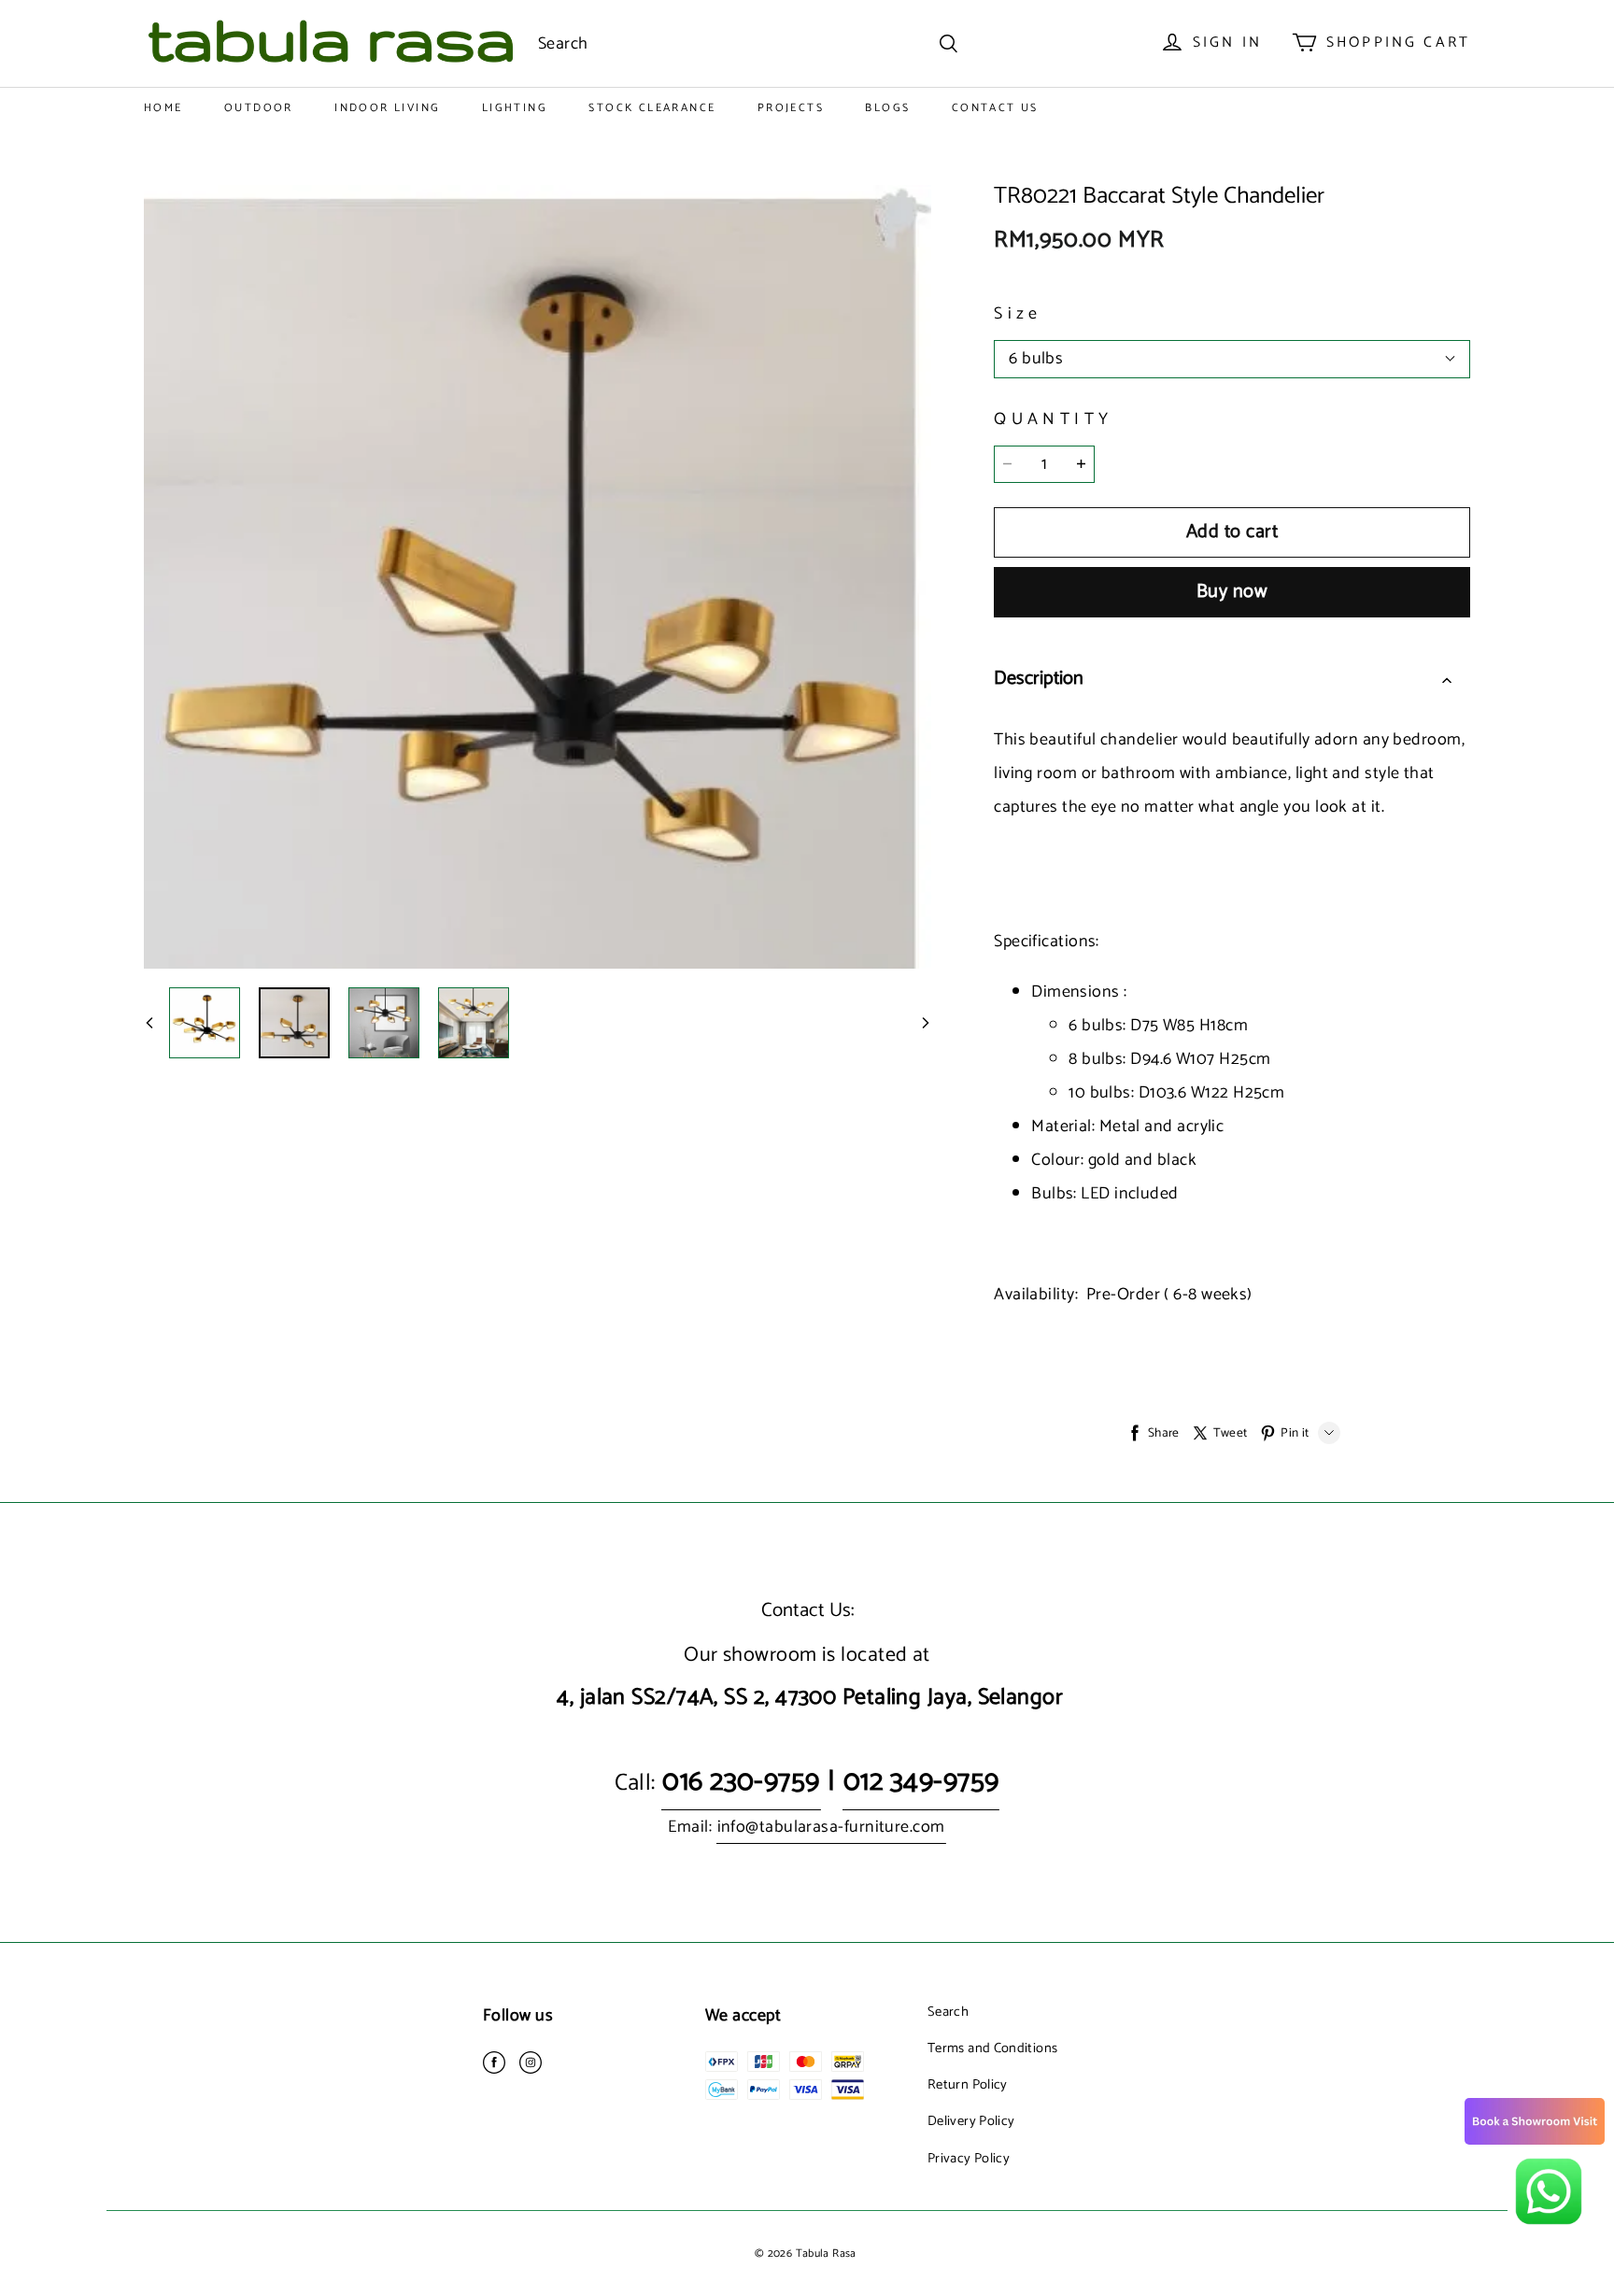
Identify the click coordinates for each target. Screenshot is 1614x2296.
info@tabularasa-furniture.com (831, 1827)
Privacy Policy (969, 2159)
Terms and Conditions (992, 2048)
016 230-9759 (741, 1782)
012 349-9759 (921, 1782)
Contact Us (995, 108)
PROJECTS (791, 108)
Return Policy (968, 2085)
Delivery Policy (971, 2121)
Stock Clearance (652, 108)
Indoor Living (387, 108)
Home (163, 108)
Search (948, 2012)
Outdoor (259, 108)
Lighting (515, 108)
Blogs (887, 108)
